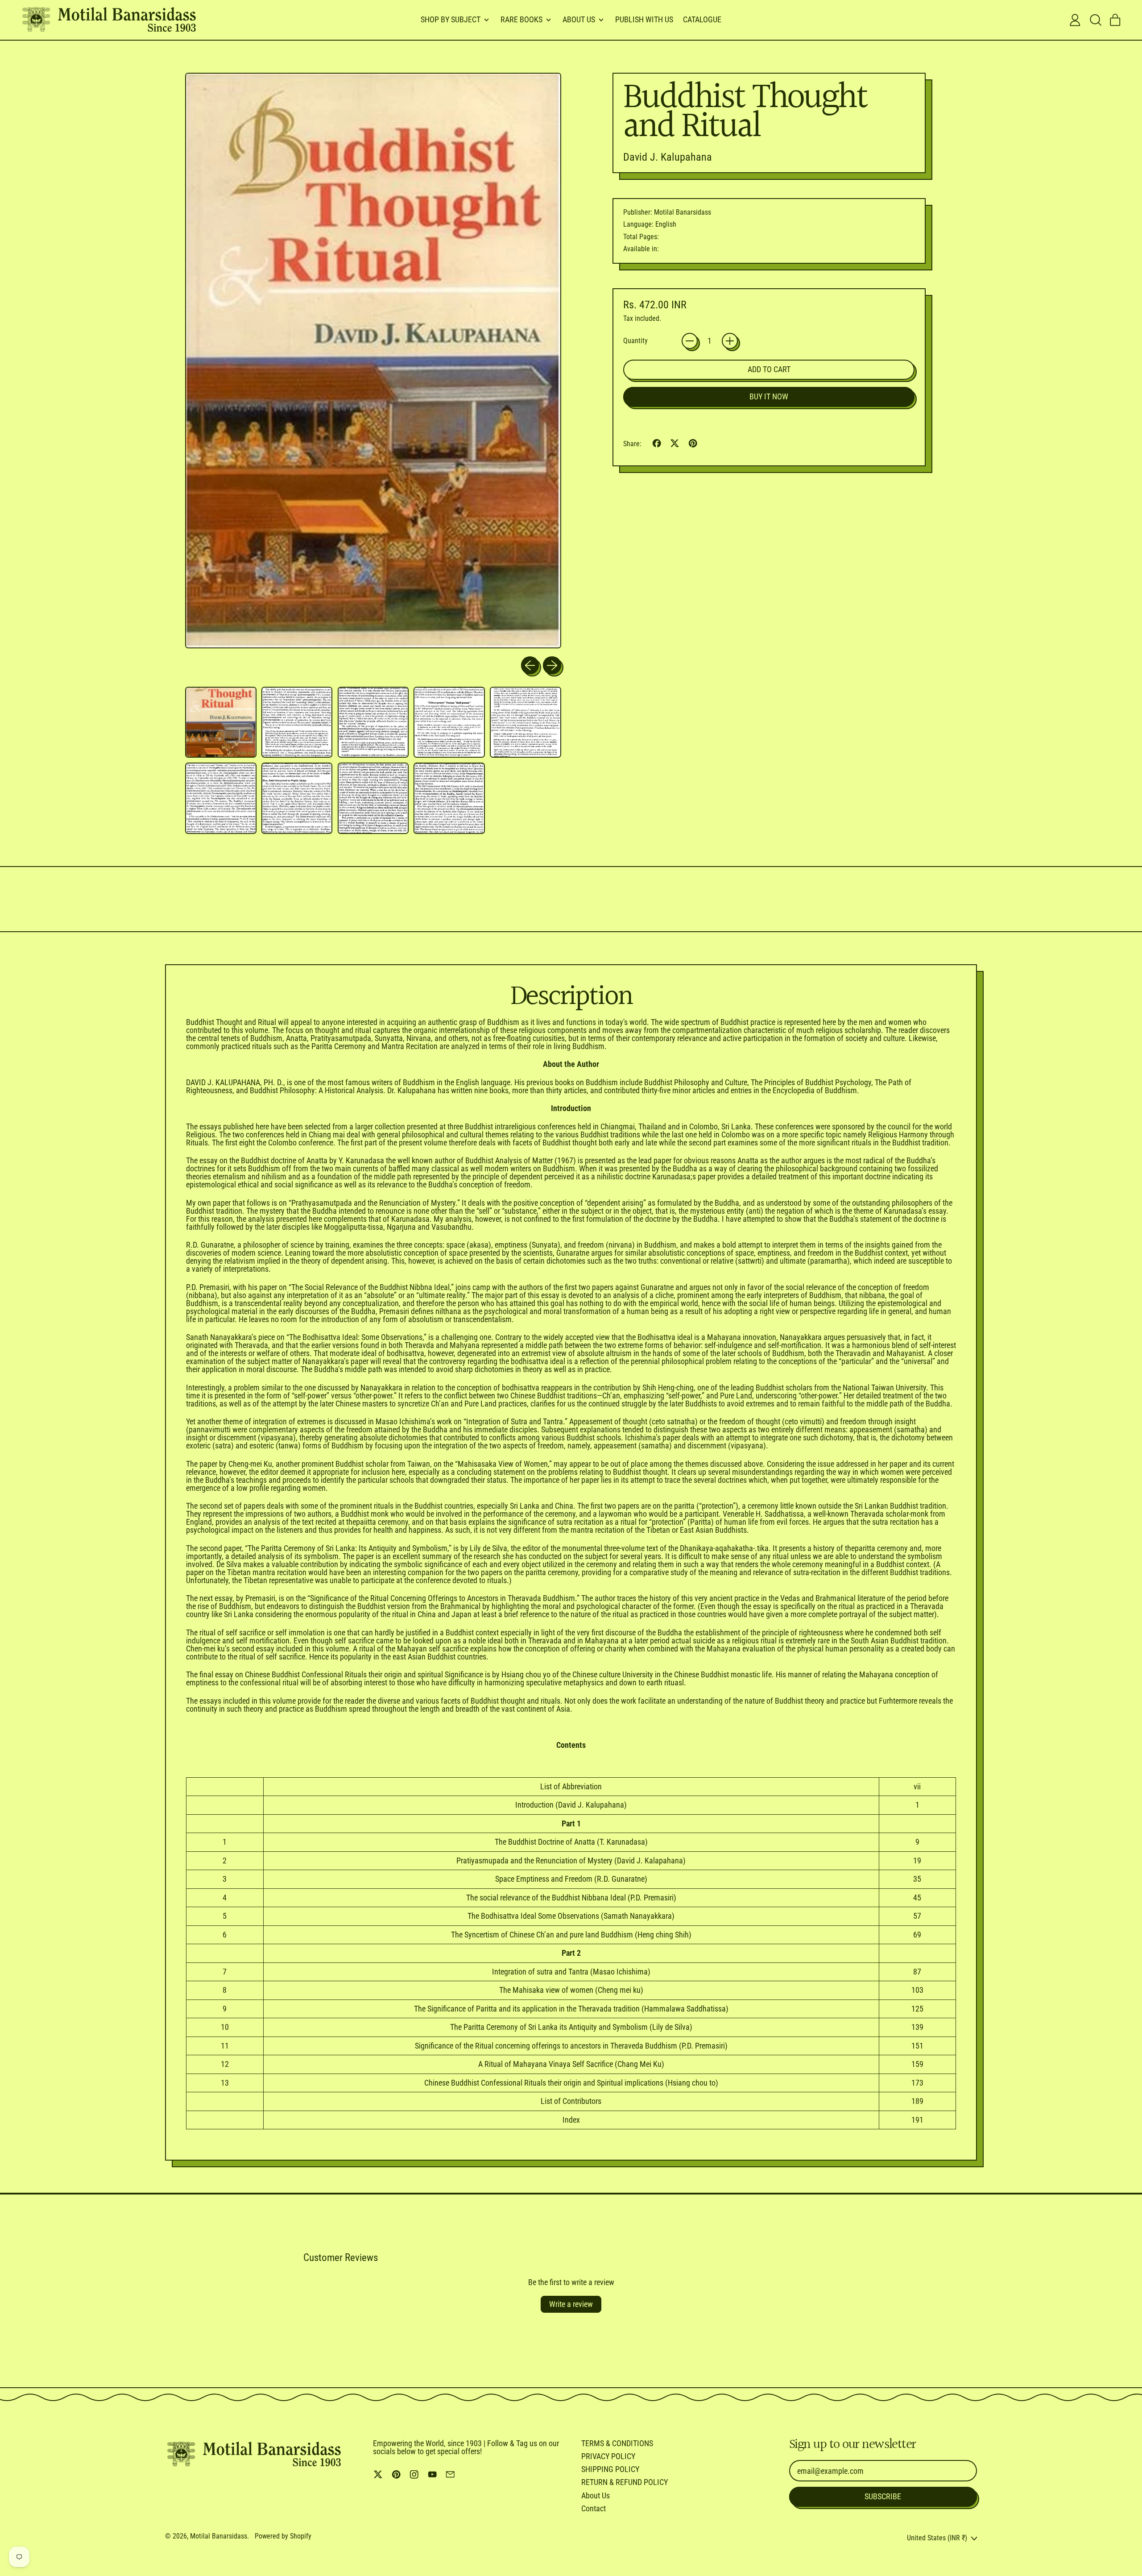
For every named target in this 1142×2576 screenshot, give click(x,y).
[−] (690, 341)
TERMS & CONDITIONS (617, 2443)
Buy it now (769, 396)
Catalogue (702, 19)
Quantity (635, 341)
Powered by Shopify (283, 2536)
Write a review (571, 2304)
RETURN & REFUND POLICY (625, 2482)
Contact (594, 2508)
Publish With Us (644, 19)
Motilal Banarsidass (219, 2536)
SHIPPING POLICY (610, 2469)
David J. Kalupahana (668, 157)
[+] (730, 341)
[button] (1095, 20)
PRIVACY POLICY (608, 2456)
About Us (596, 2495)
